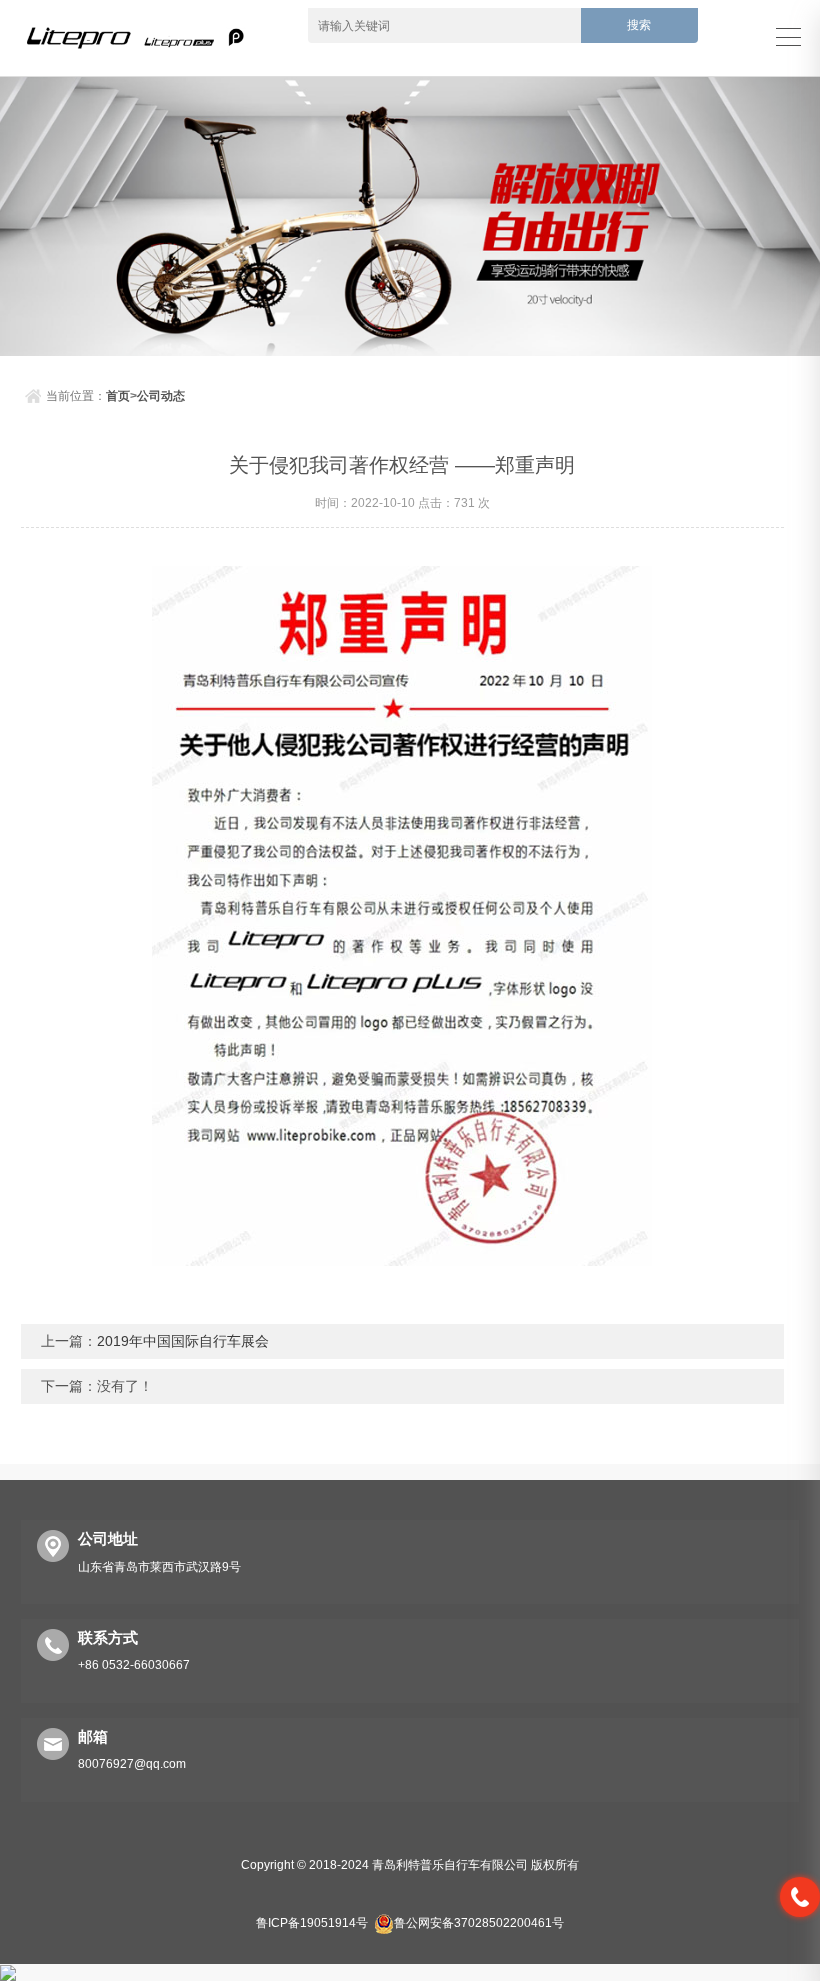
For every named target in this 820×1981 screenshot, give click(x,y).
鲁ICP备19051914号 (312, 1923)
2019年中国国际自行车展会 (183, 1341)
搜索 (639, 25)
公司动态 (161, 396)
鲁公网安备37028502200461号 (479, 1923)
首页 (118, 396)
